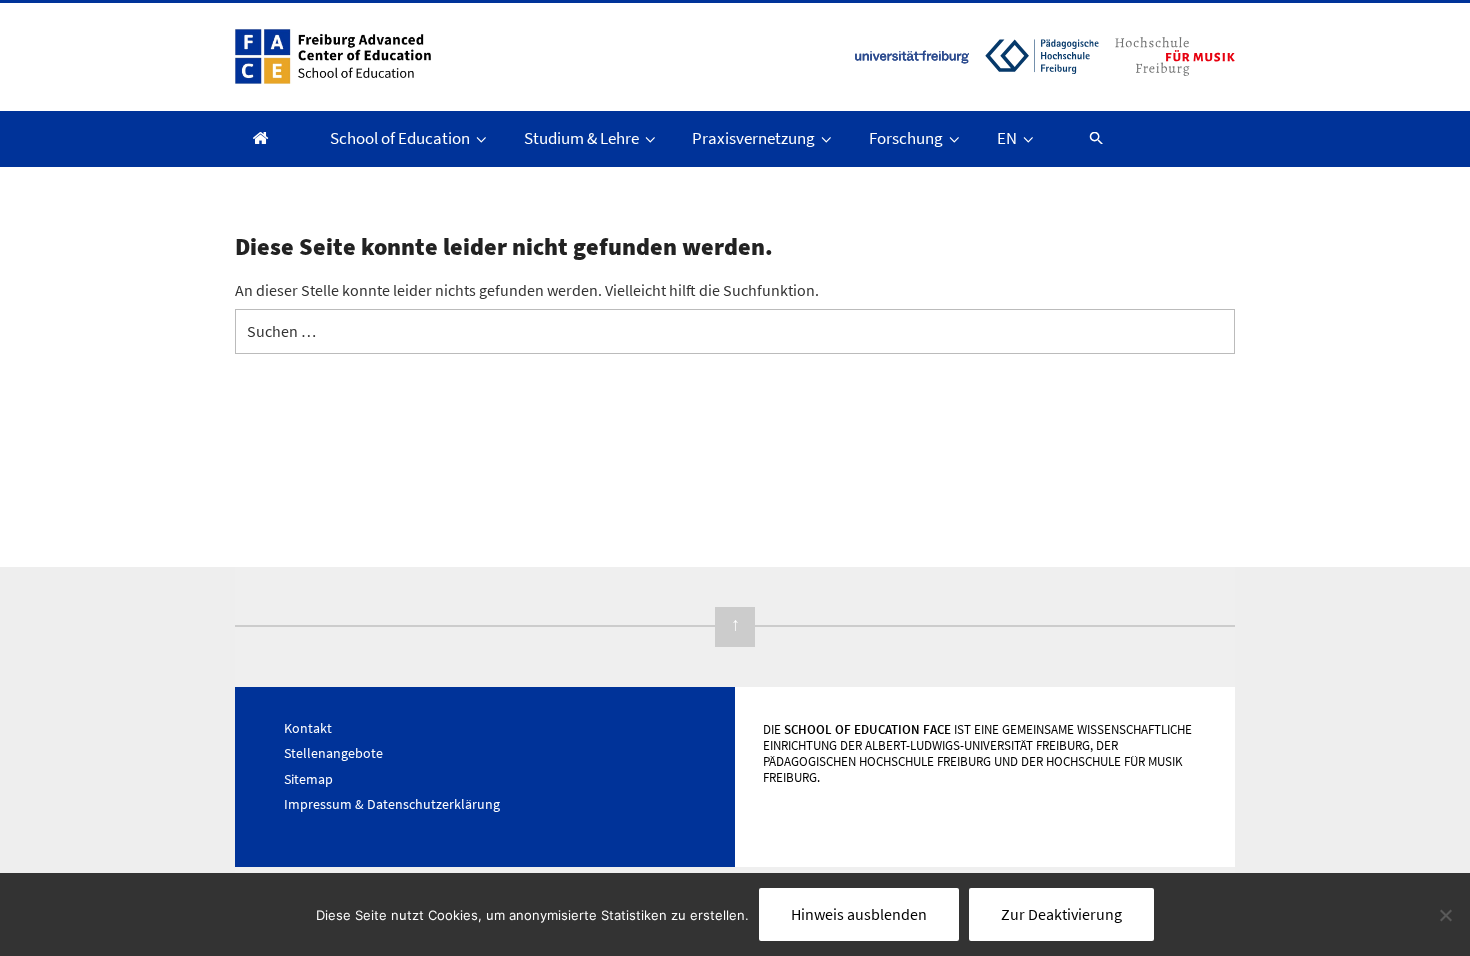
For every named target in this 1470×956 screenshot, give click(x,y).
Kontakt (308, 728)
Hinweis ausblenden (859, 914)
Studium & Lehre (581, 138)
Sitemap (308, 779)
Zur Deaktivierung (1061, 914)
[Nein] (1445, 915)
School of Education (400, 138)
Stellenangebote (333, 753)
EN (1007, 138)
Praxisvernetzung (753, 138)
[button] (1087, 137)
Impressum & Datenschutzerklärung (392, 804)
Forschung (906, 138)
